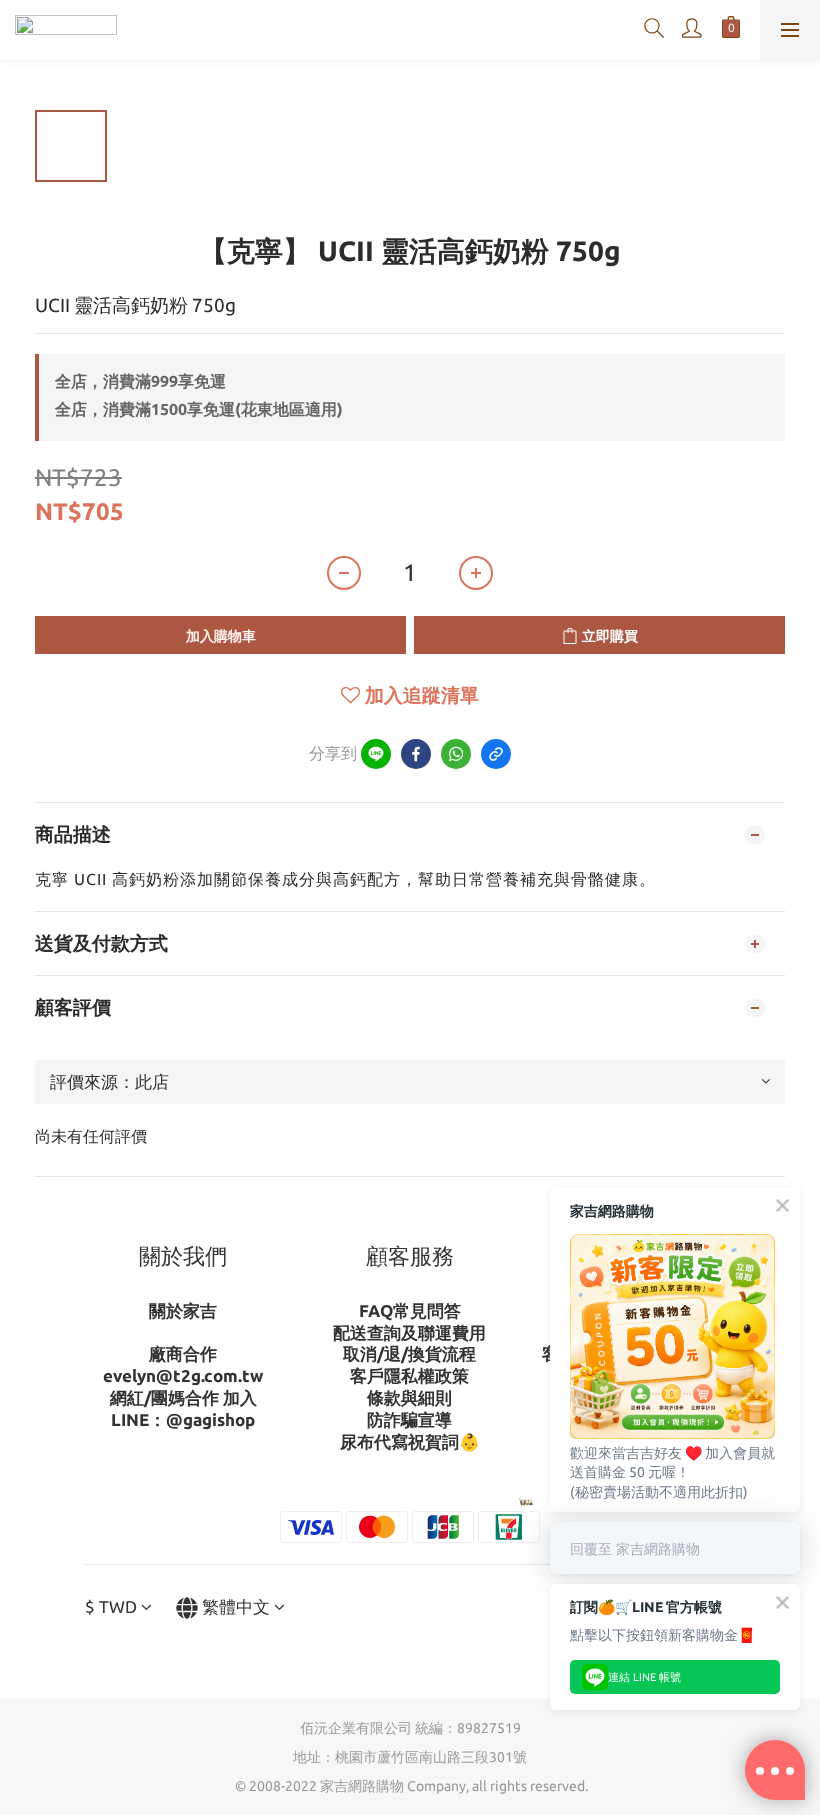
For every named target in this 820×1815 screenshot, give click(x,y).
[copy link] (496, 754)
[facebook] (416, 754)
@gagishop (210, 1419)
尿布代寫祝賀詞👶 (410, 1441)
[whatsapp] (456, 754)
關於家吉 (183, 1310)
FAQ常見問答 (410, 1310)
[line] (376, 754)
